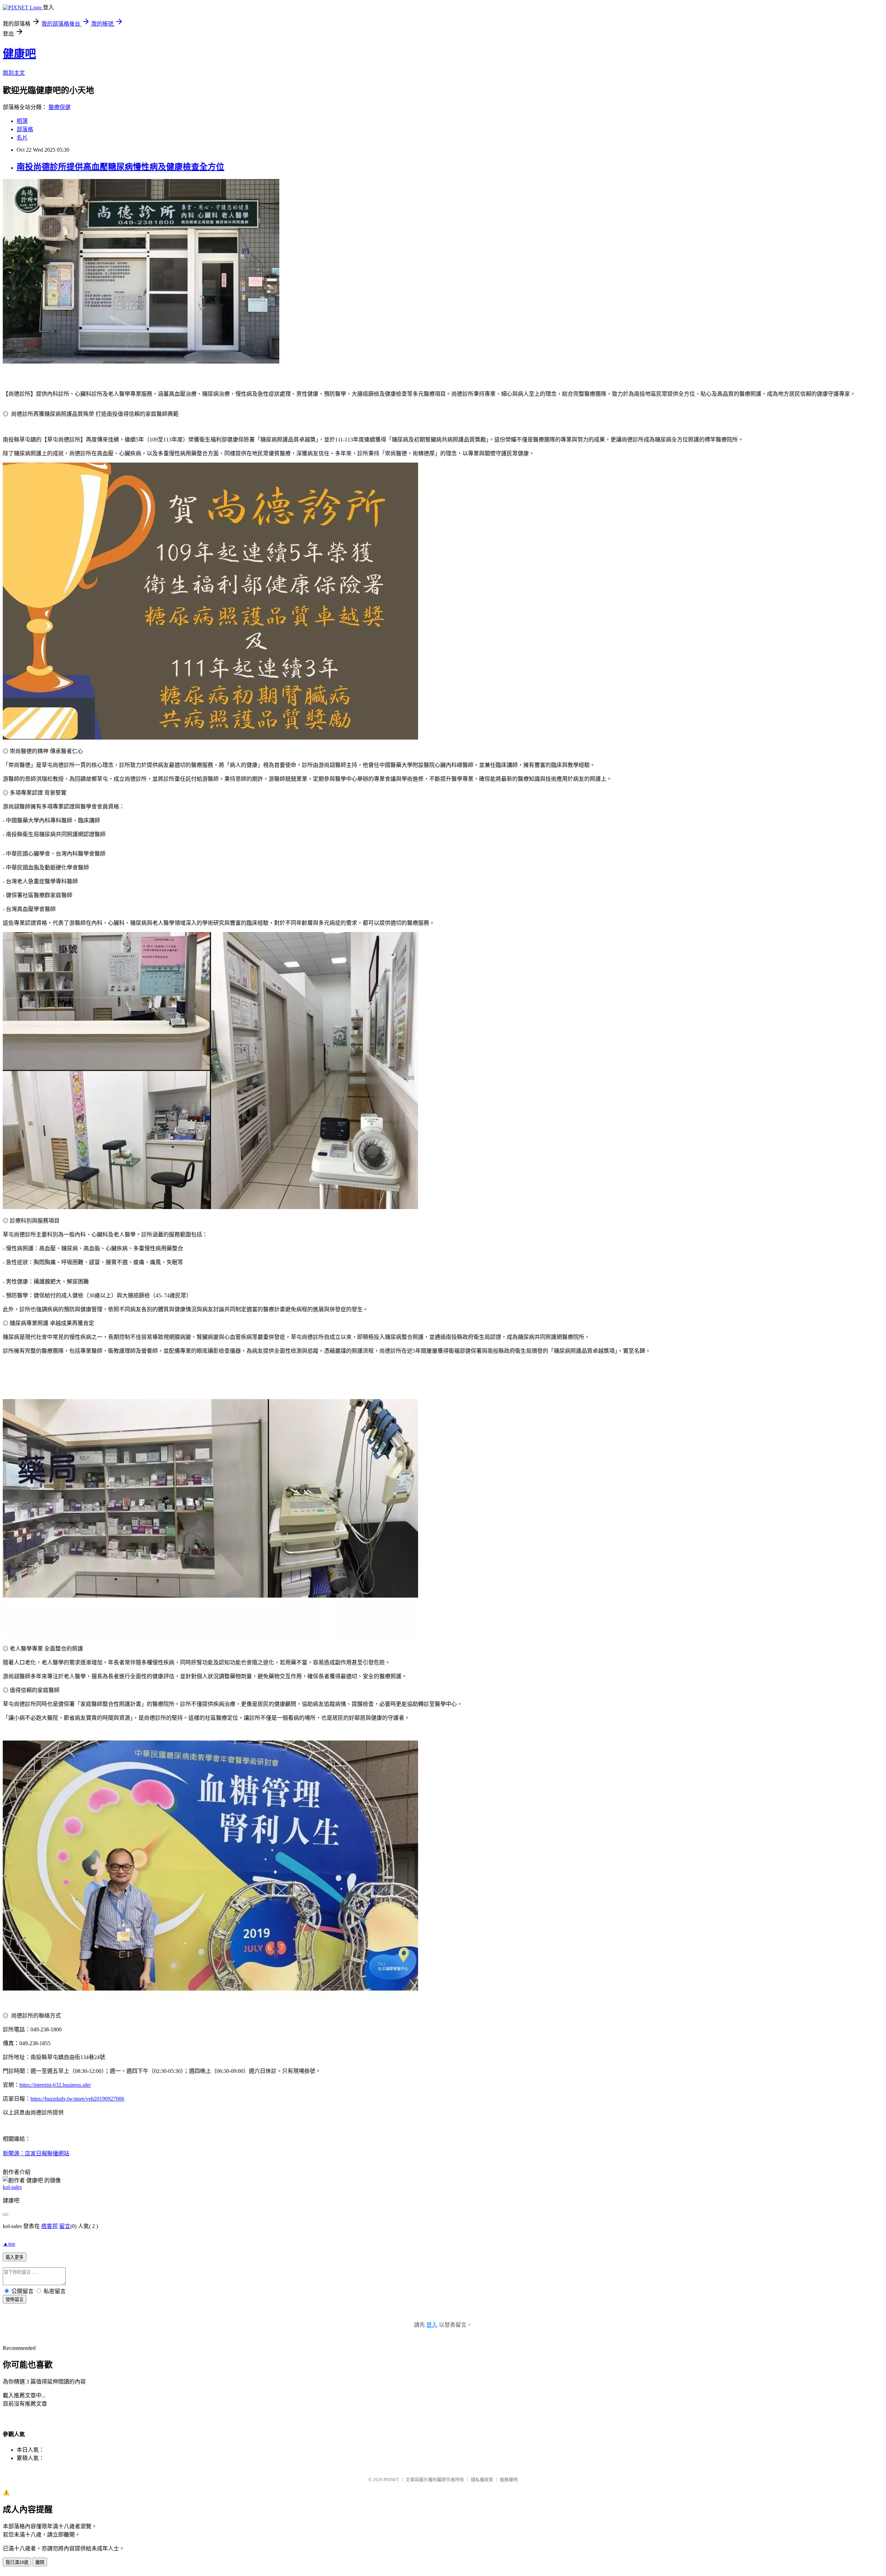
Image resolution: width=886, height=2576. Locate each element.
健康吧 (19, 54)
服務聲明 (509, 2480)
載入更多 (15, 2257)
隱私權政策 (482, 2480)
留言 (65, 2226)
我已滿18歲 (17, 2562)
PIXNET (391, 2480)
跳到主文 (14, 73)
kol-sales (12, 2187)
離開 (40, 2562)
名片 (22, 138)
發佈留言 (15, 2300)
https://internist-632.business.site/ (55, 2085)
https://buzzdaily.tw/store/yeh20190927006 (77, 2099)
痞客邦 (49, 2226)
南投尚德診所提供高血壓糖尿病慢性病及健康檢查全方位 (120, 167)
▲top (9, 2244)
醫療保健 (60, 107)
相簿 (22, 121)
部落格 (25, 129)
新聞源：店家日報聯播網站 (36, 2153)
